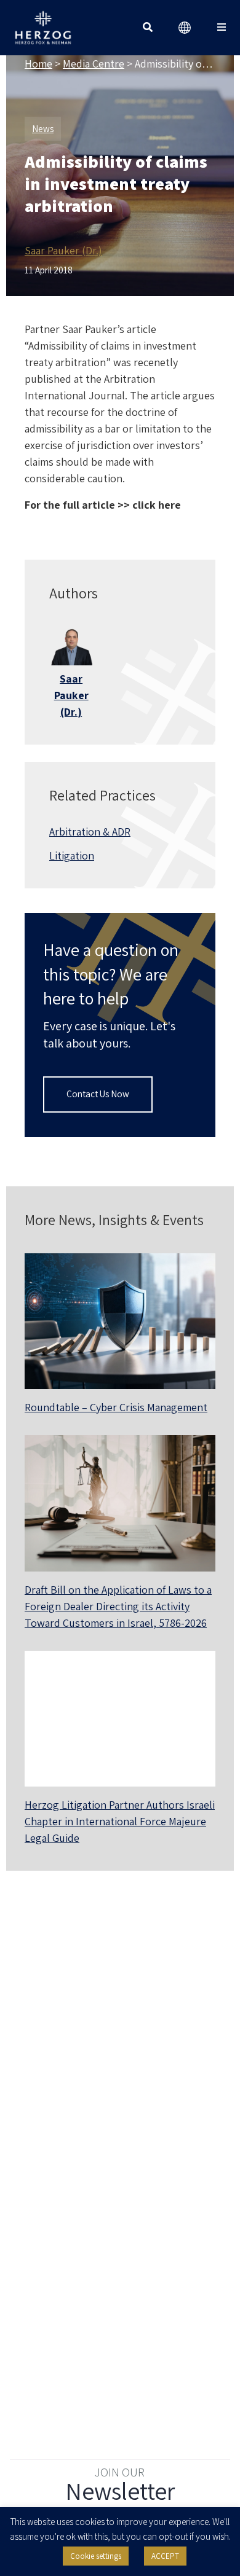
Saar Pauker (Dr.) (63, 250)
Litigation (72, 855)
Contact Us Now (98, 1094)
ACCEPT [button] (165, 2556)
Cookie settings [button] (96, 2556)
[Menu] (222, 28)
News (43, 129)
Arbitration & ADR (90, 832)
